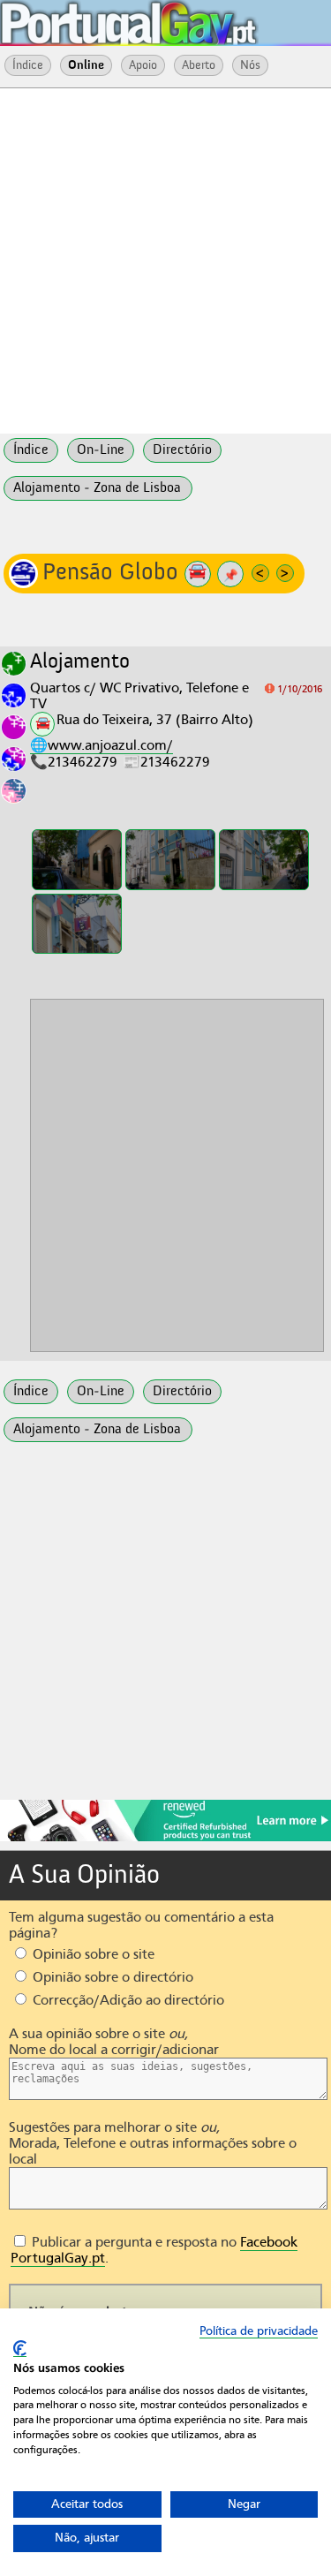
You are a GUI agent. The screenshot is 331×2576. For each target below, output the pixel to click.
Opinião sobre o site (92, 1954)
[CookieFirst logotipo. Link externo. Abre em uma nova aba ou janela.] (20, 2349)
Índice (28, 65)
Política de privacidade (259, 2331)
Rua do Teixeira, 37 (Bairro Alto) (155, 720)
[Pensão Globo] (77, 860)
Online (86, 65)
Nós (250, 65)
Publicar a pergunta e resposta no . (154, 2250)
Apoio (143, 65)
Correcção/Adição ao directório (127, 2000)
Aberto (199, 65)
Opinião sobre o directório (111, 1977)
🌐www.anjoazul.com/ (102, 745)
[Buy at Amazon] (165, 1839)
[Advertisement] (165, 259)
